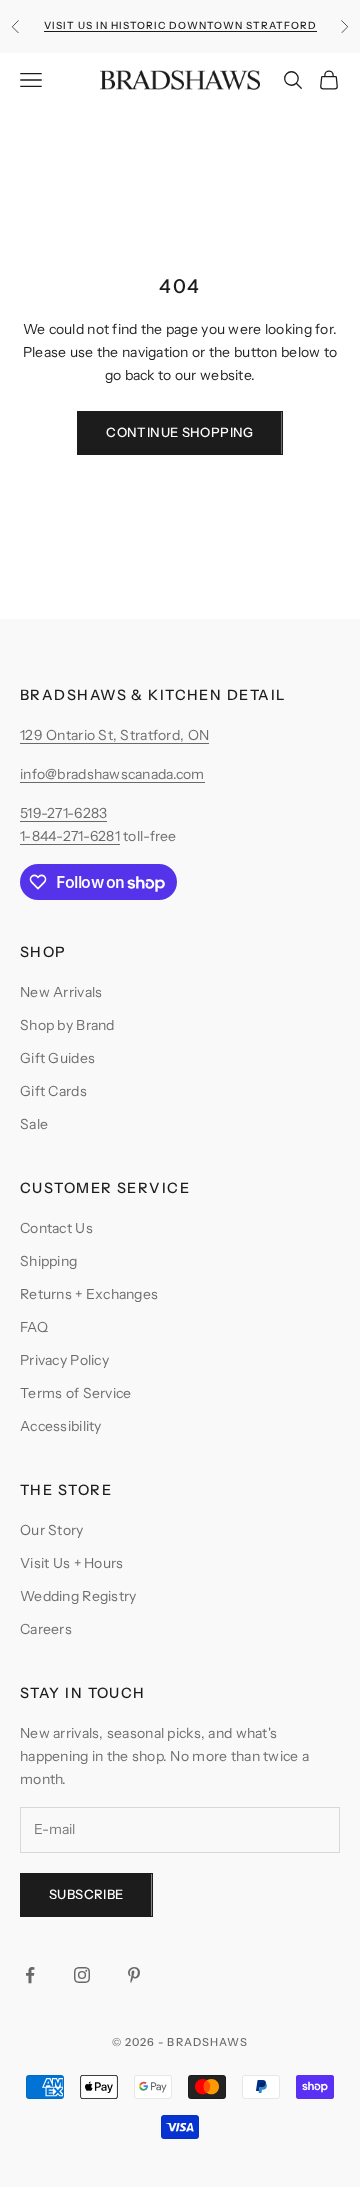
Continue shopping (180, 432)
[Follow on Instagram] (82, 1975)
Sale (34, 1124)
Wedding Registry (78, 1596)
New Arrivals (61, 992)
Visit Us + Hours (71, 1563)
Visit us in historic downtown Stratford (180, 25)
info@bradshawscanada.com (112, 774)
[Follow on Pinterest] (134, 1975)
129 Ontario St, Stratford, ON (114, 735)
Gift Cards (53, 1091)
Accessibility (61, 1426)
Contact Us (56, 1228)
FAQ (34, 1327)
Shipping (48, 1261)
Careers (46, 1629)
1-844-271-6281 (70, 836)
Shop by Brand (67, 1025)
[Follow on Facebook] (30, 1975)
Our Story (52, 1530)
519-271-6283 (63, 813)
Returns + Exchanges (89, 1294)
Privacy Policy (64, 1360)
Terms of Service (75, 1393)
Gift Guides (57, 1058)
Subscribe (86, 1894)
